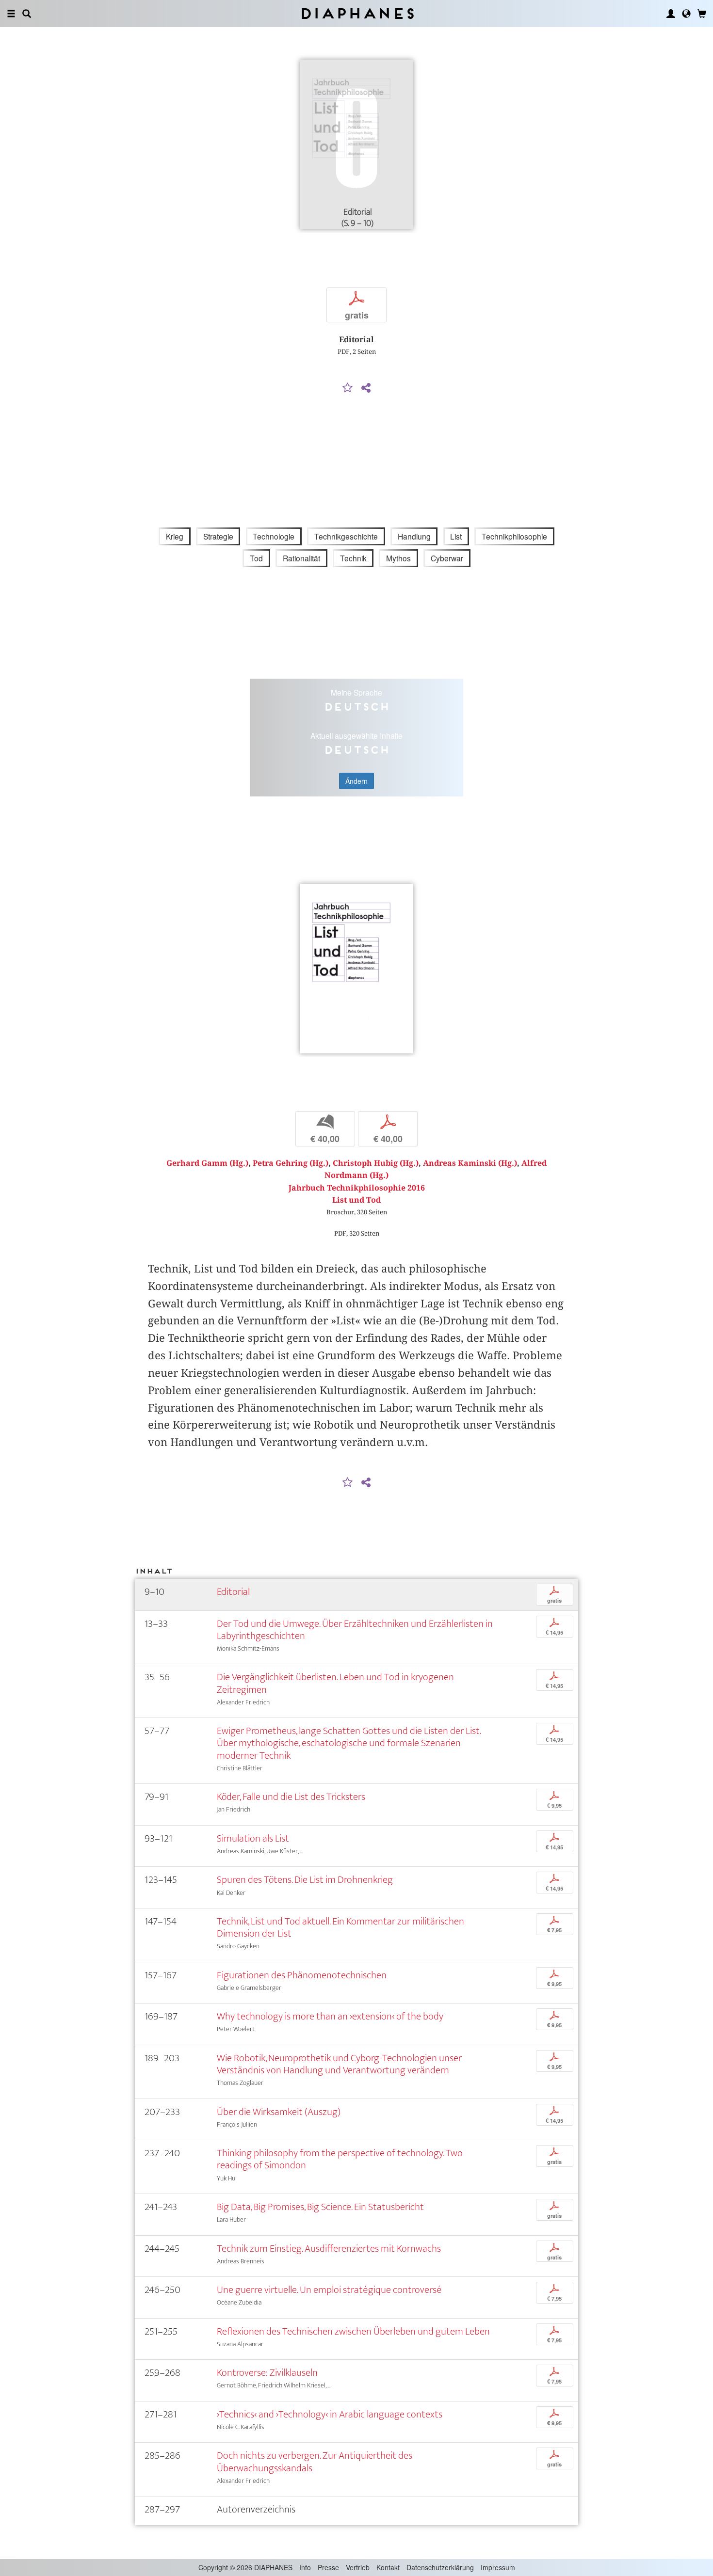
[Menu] (11, 14)
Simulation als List (253, 1838)
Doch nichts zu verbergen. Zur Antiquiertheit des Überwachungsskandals (315, 2462)
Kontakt (388, 2567)
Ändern (356, 781)
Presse (328, 2567)
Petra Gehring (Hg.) (291, 1163)
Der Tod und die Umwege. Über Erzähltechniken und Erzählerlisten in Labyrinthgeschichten (355, 1630)
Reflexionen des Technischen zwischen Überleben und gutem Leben (353, 2331)
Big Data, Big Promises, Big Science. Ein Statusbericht (320, 2207)
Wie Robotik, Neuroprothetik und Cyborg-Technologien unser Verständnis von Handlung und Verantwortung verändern (339, 2064)
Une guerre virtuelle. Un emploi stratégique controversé (329, 2290)
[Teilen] (366, 388)
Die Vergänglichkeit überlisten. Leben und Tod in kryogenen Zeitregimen (335, 1683)
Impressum (498, 2567)
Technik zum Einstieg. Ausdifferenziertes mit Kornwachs (329, 2249)
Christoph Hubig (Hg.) (376, 1163)
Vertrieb (358, 2567)
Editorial (233, 1592)
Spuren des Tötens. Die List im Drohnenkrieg (305, 1880)
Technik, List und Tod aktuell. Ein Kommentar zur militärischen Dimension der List (340, 1927)
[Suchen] (27, 14)
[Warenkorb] (702, 14)
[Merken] (348, 388)
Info (305, 2567)
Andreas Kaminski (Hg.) (470, 1163)
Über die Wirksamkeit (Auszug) (279, 2112)
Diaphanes (357, 13)
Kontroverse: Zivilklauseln (267, 2373)
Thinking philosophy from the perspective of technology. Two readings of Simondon (340, 2159)
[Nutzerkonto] (671, 14)
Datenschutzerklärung (440, 2567)
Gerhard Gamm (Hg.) (207, 1163)
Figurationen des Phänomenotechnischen (302, 1975)
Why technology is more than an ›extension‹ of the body (330, 2016)
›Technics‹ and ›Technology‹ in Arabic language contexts (330, 2414)
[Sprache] (686, 14)
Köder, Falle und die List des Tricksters (291, 1797)
